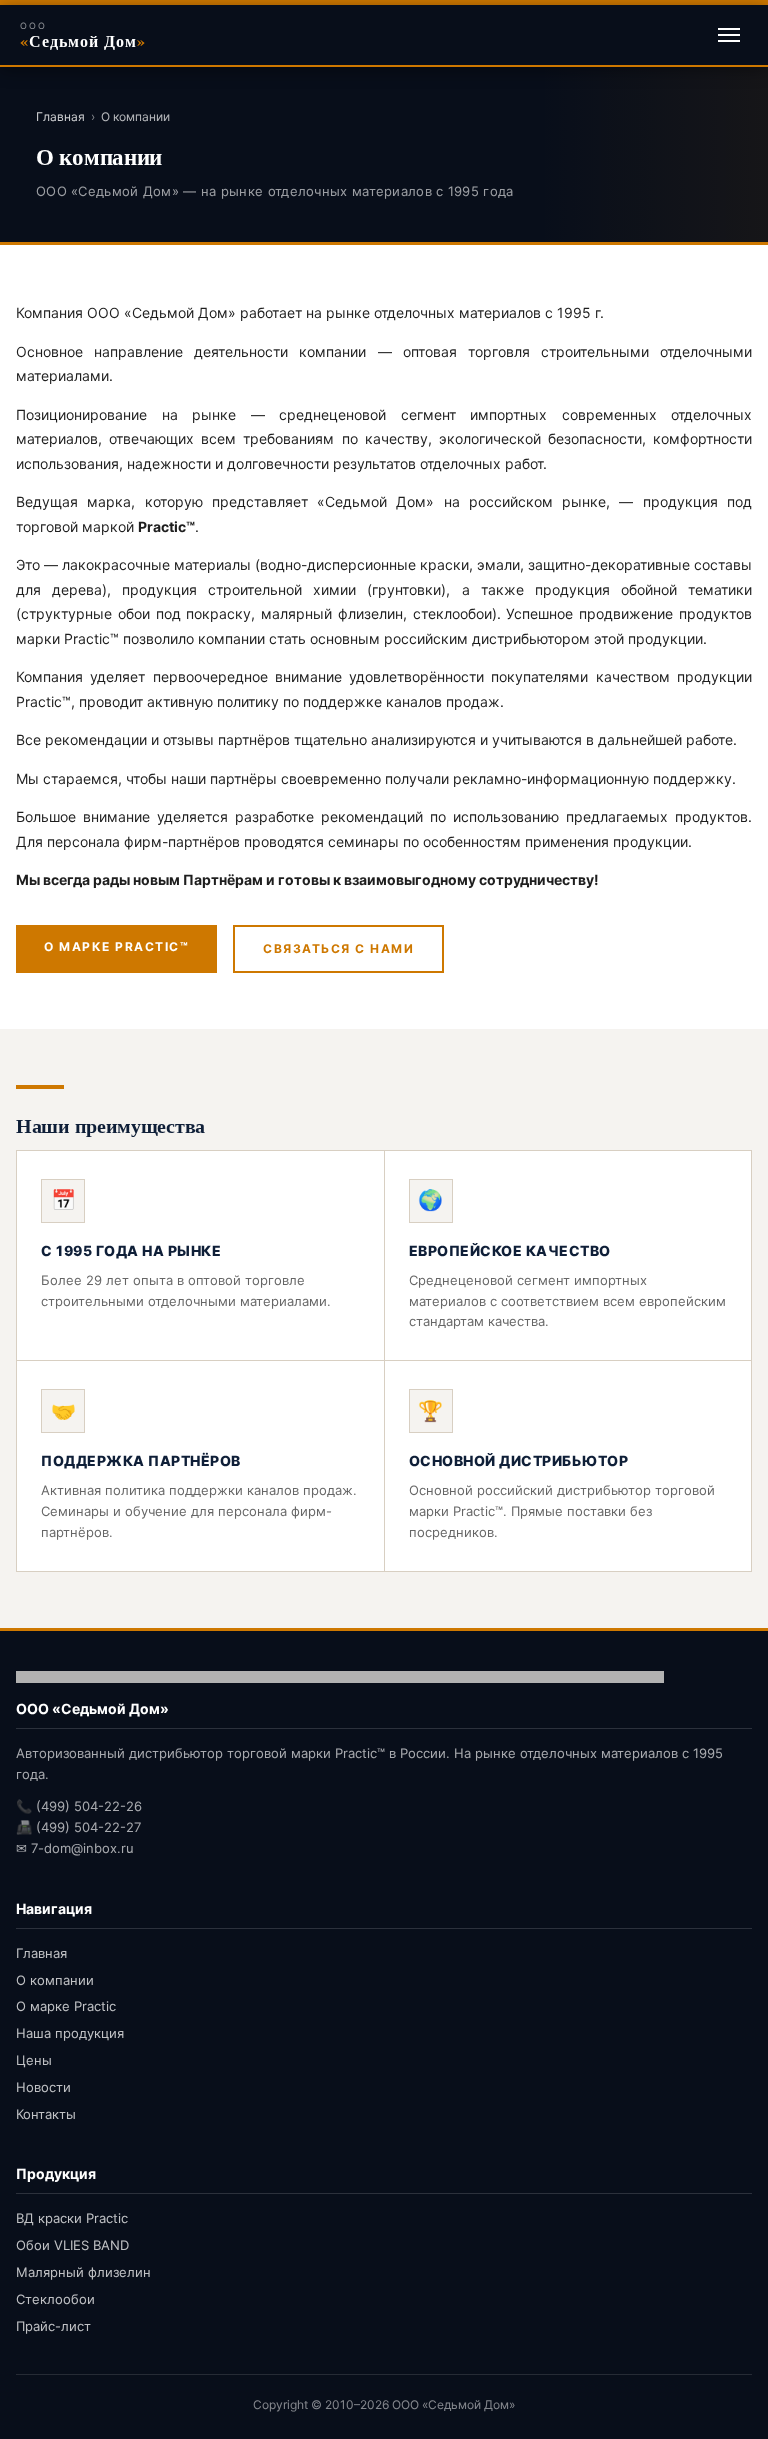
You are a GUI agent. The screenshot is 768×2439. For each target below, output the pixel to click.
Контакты (46, 2114)
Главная (60, 116)
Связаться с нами (338, 948)
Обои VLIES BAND (72, 2245)
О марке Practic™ (116, 946)
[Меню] (729, 35)
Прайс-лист (53, 2326)
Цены (34, 2060)
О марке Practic (66, 2006)
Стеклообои (55, 2299)
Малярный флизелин (83, 2272)
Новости (43, 2087)
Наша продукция (70, 2033)
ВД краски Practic (72, 2218)
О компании (55, 1980)
